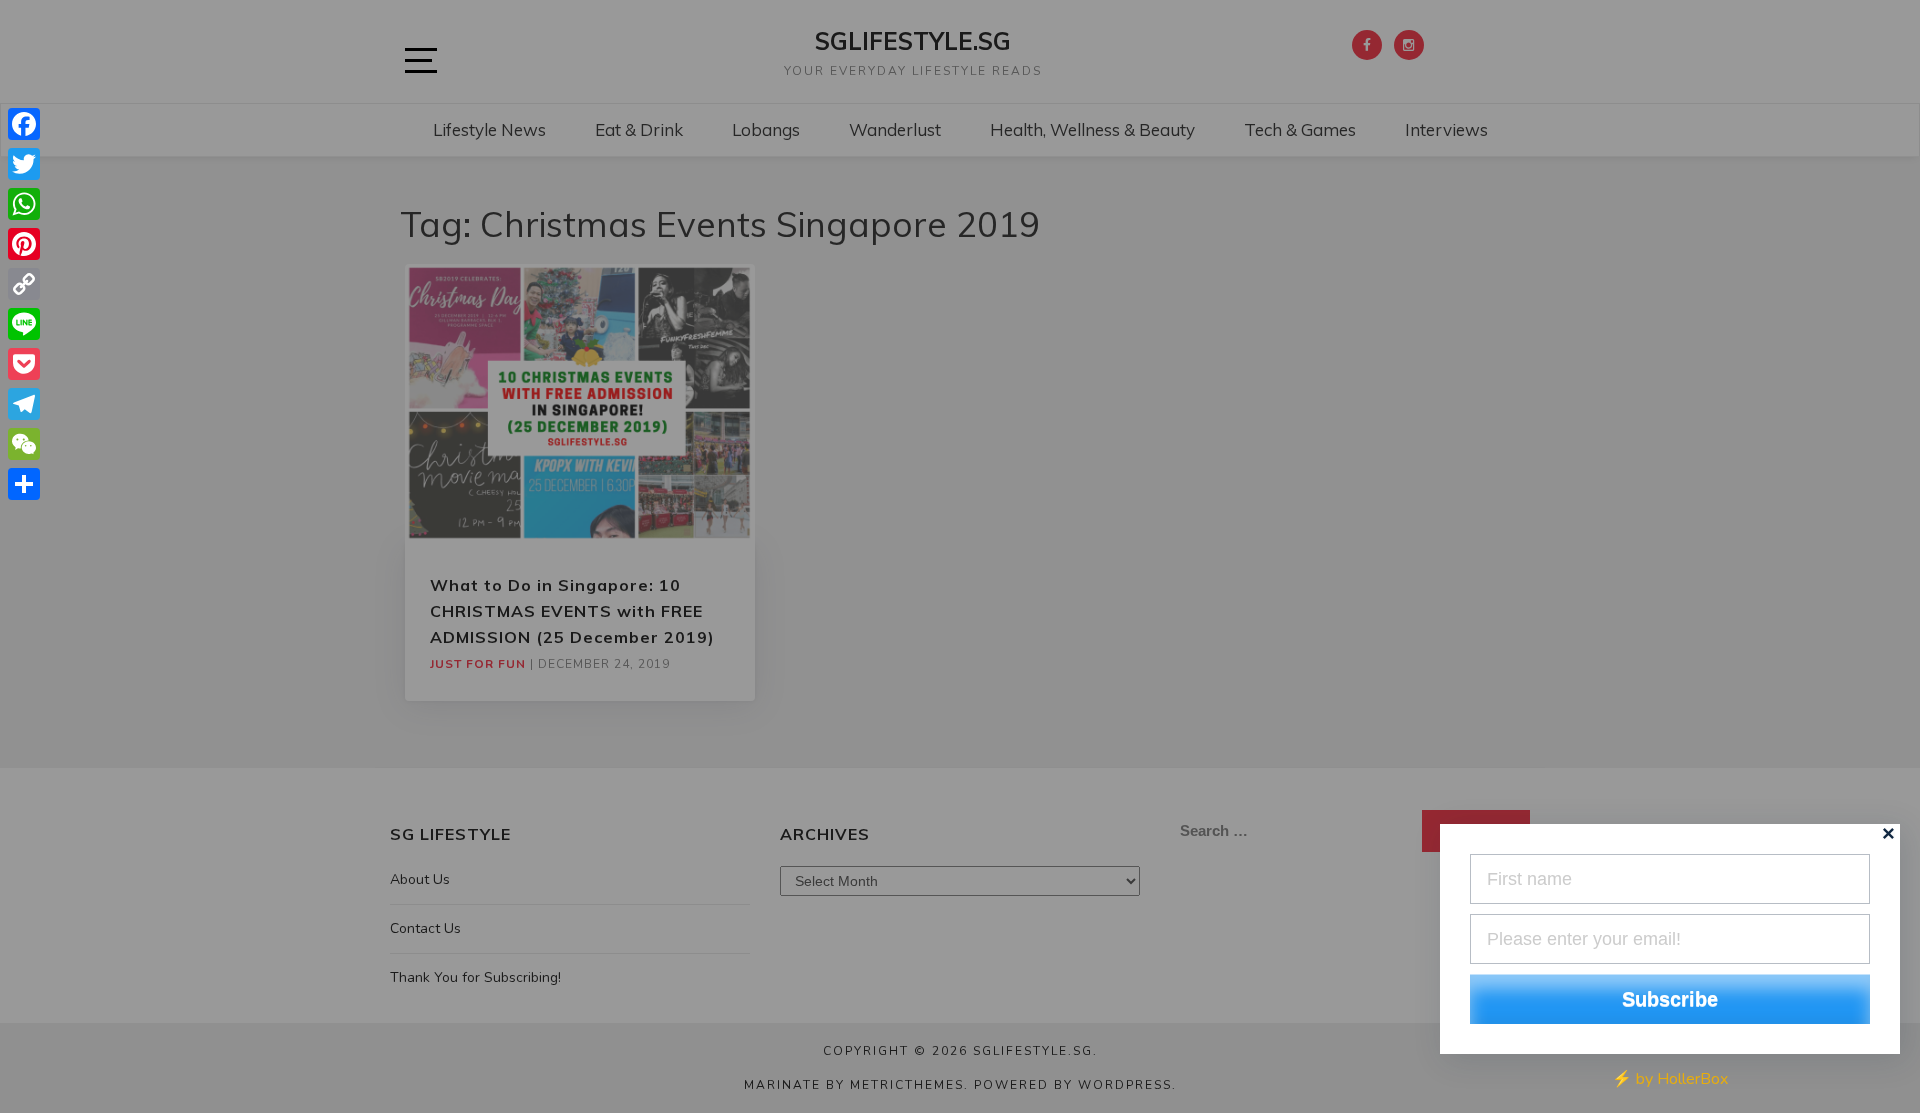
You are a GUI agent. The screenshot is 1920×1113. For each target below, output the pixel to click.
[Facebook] (24, 124)
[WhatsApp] (24, 204)
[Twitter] (24, 164)
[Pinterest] (24, 244)
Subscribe (1670, 999)
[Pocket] (24, 364)
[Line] (24, 324)
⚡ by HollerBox (1670, 1079)
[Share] (24, 484)
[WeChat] (24, 444)
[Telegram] (24, 404)
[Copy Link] (24, 284)
